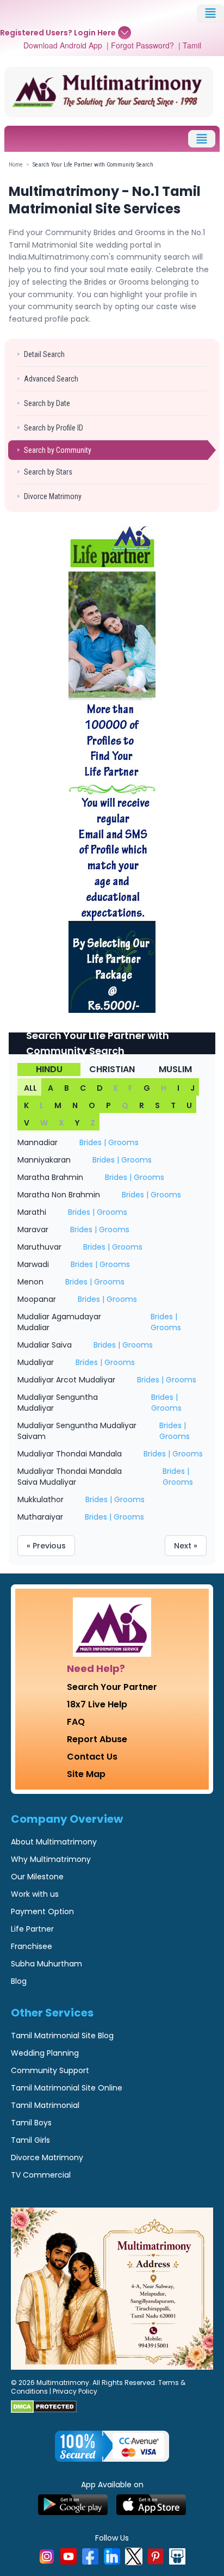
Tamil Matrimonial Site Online (67, 2088)
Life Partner (32, 1929)
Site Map (86, 1774)
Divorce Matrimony (47, 2157)
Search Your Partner (112, 1687)
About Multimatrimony (54, 1842)
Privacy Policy (75, 2391)
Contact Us (92, 1757)
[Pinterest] (155, 2556)
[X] (134, 2556)
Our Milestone (37, 1877)
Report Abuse (97, 1739)
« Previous (46, 1546)
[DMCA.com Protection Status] (112, 2407)
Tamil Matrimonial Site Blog (62, 2036)
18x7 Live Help (97, 1704)
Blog (19, 1981)
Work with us (35, 1894)
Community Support (50, 2070)
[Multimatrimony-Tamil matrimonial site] (109, 92)
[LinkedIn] (112, 2556)
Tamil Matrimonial (45, 2105)
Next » (186, 1546)
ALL (30, 1088)
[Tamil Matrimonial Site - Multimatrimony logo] (112, 1627)
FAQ (76, 1722)
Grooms (123, 1142)
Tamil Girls (30, 2140)
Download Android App (63, 45)
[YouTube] (69, 2556)
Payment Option (42, 1911)
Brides (91, 1142)
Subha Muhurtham (46, 1964)
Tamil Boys (31, 2123)
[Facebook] (90, 2556)
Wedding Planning (45, 2053)
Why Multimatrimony (51, 1859)
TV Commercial (41, 2175)
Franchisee (32, 1946)
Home (16, 165)
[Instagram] (47, 2556)
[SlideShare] (177, 2556)
